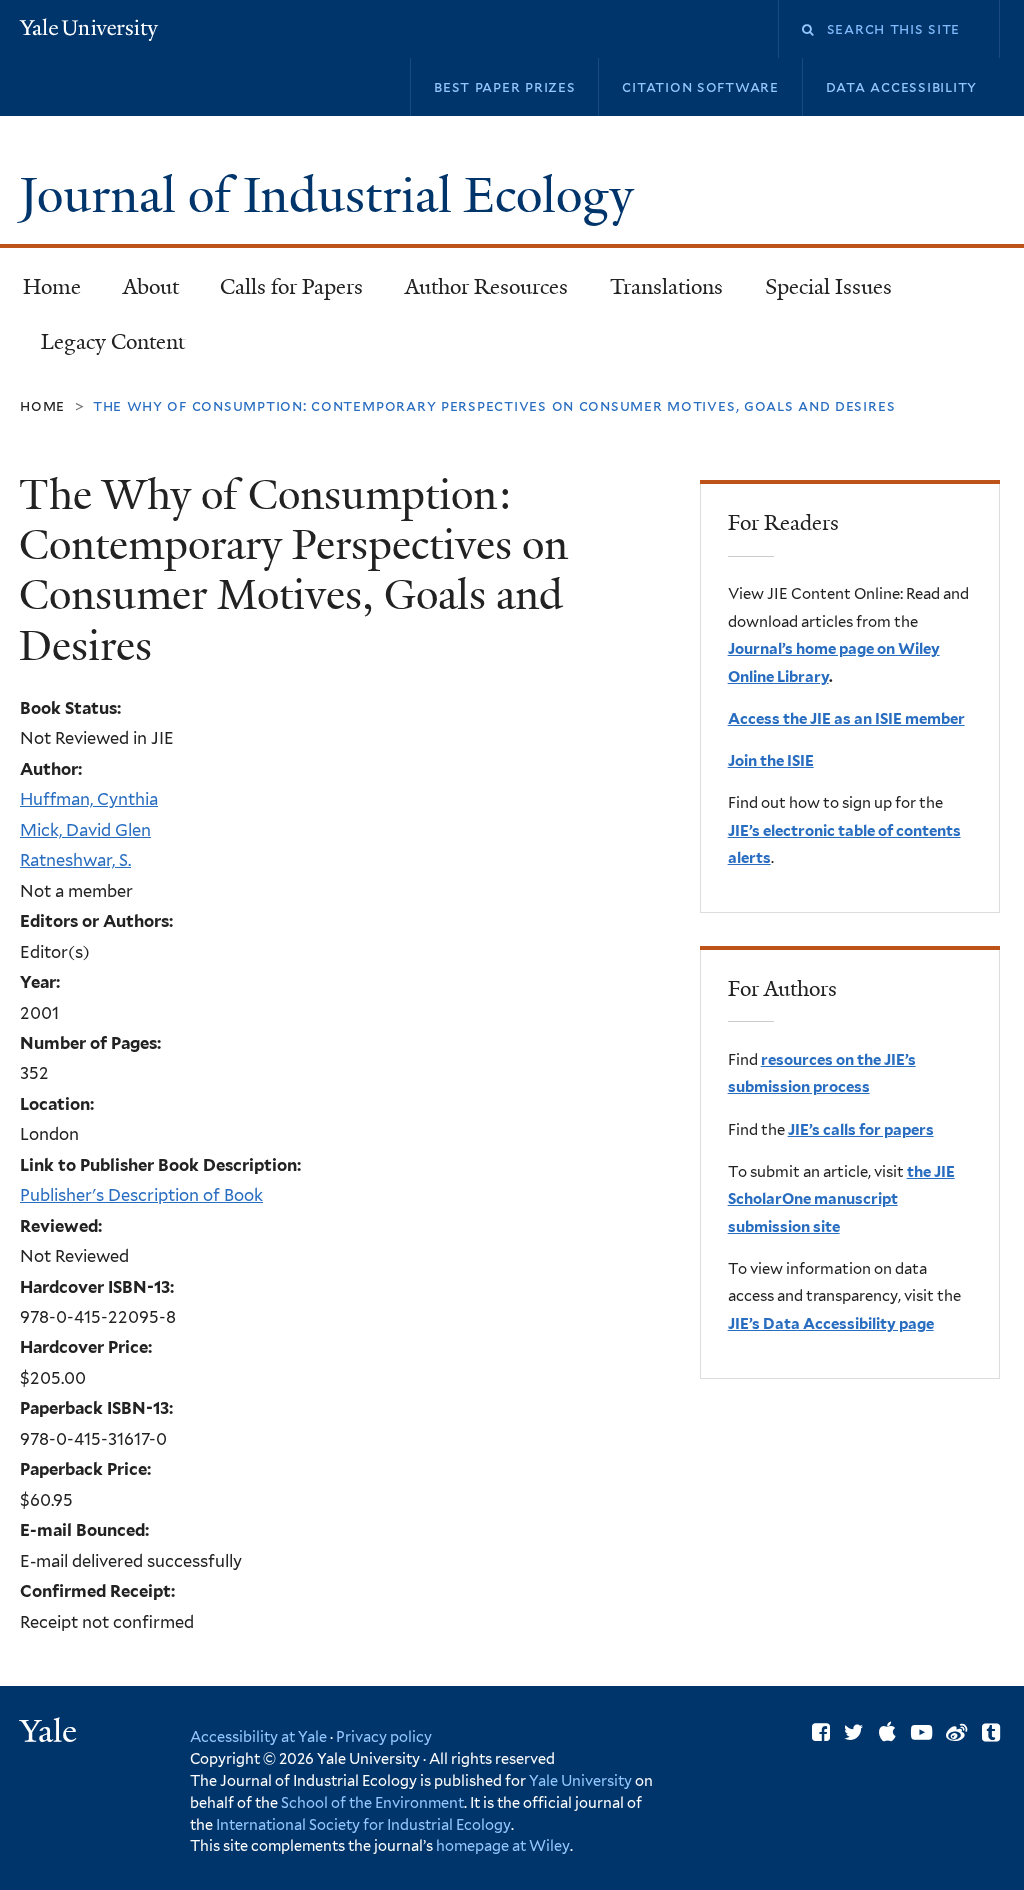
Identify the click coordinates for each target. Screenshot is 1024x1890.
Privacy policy (384, 1736)
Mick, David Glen (85, 830)
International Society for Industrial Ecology (363, 1824)
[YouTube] (921, 1732)
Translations (656, 293)
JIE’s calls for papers (861, 1130)
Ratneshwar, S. (75, 860)
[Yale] (51, 1733)
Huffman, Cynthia (89, 799)
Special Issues (818, 293)
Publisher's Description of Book (141, 1195)
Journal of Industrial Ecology (332, 195)
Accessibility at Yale (258, 1736)
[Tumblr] (991, 1732)
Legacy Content (102, 348)
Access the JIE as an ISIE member (846, 719)
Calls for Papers (291, 287)
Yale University (580, 1780)
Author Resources (486, 287)
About (151, 287)
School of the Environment (372, 1802)
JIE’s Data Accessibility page (831, 1324)
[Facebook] (821, 1732)
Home (52, 287)
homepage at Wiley (503, 1845)
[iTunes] (887, 1732)
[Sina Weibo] (956, 1732)
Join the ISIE (771, 761)
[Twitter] (854, 1732)
